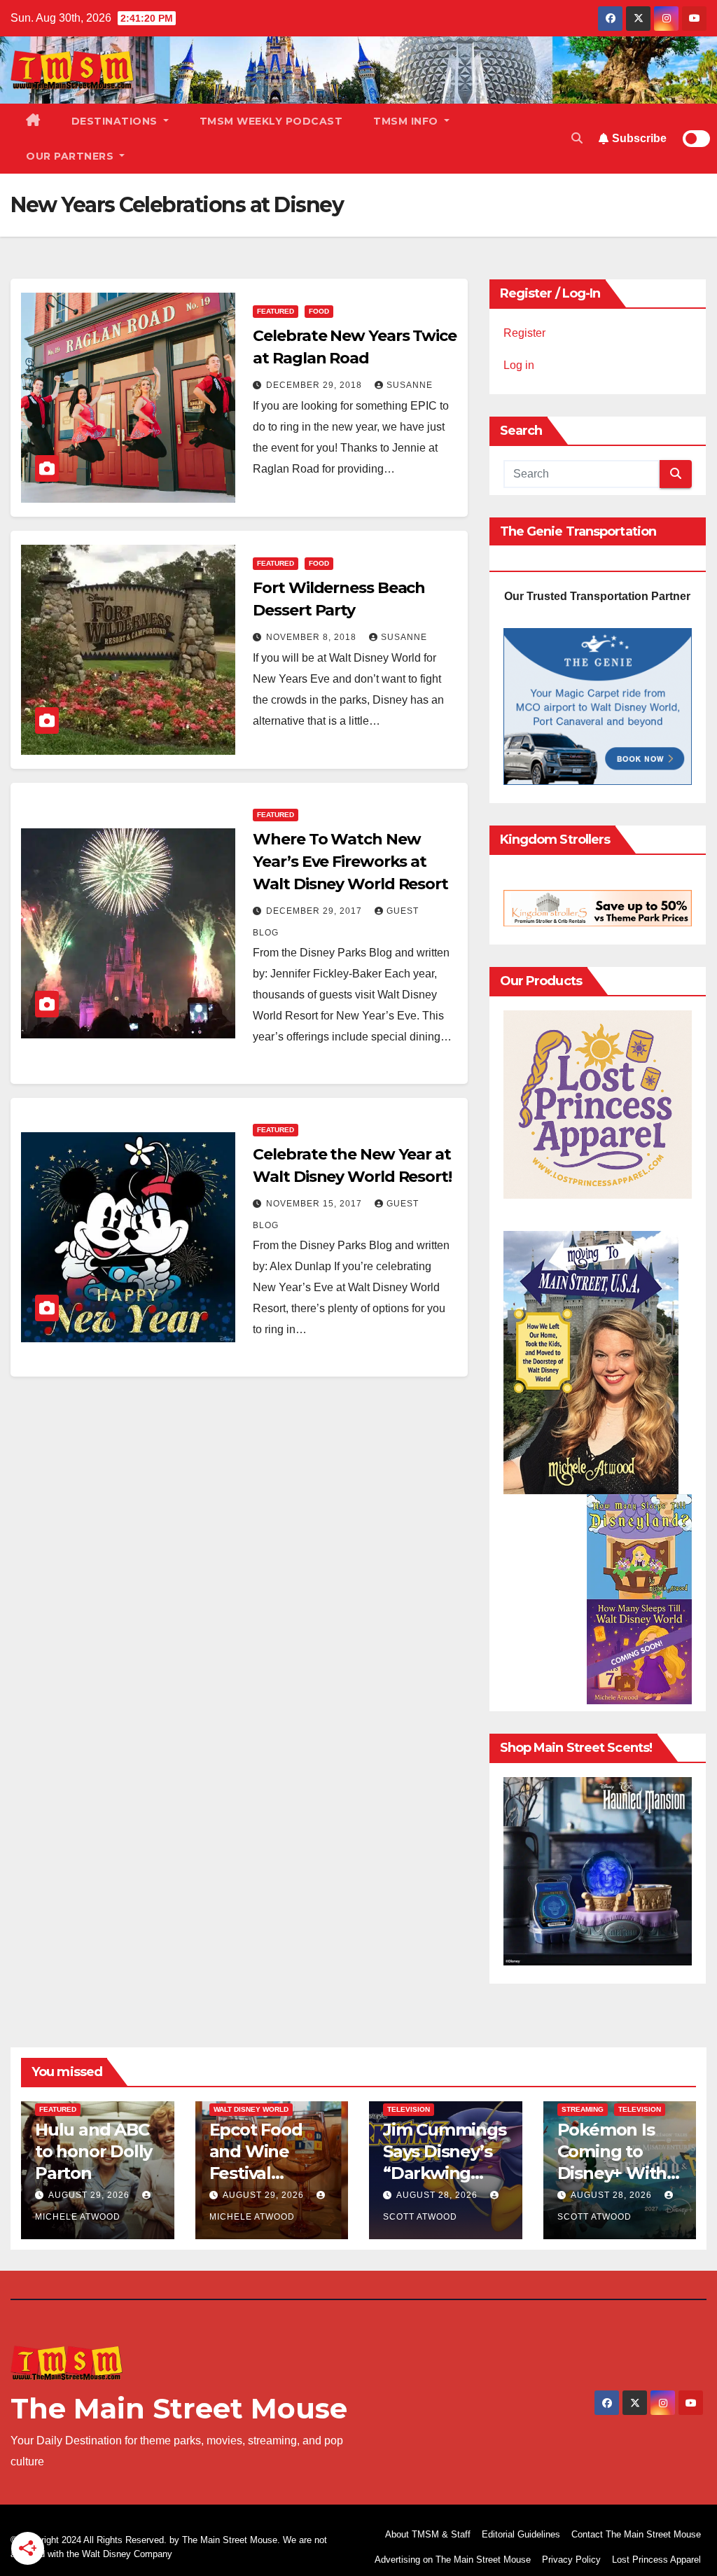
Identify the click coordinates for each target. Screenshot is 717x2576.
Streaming (583, 2109)
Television (409, 2109)
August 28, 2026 (438, 2195)
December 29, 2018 (315, 385)
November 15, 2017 (315, 1204)
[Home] (33, 121)
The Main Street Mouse (179, 2408)
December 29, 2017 (315, 911)
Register (524, 333)
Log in (519, 365)
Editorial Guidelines (521, 2534)
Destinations (116, 121)
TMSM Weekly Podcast (271, 121)
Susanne (410, 385)
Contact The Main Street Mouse (636, 2534)
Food (319, 311)
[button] (577, 138)
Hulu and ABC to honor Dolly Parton (93, 2151)
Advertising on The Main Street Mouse (453, 2560)
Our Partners (71, 156)
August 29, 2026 (90, 2195)
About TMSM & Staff (428, 2534)
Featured (276, 311)
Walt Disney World (251, 2109)
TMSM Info (407, 121)
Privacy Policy (571, 2560)
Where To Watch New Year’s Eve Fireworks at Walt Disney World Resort (350, 862)
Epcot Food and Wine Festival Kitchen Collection (256, 2173)
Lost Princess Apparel (656, 2560)
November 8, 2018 (313, 637)
